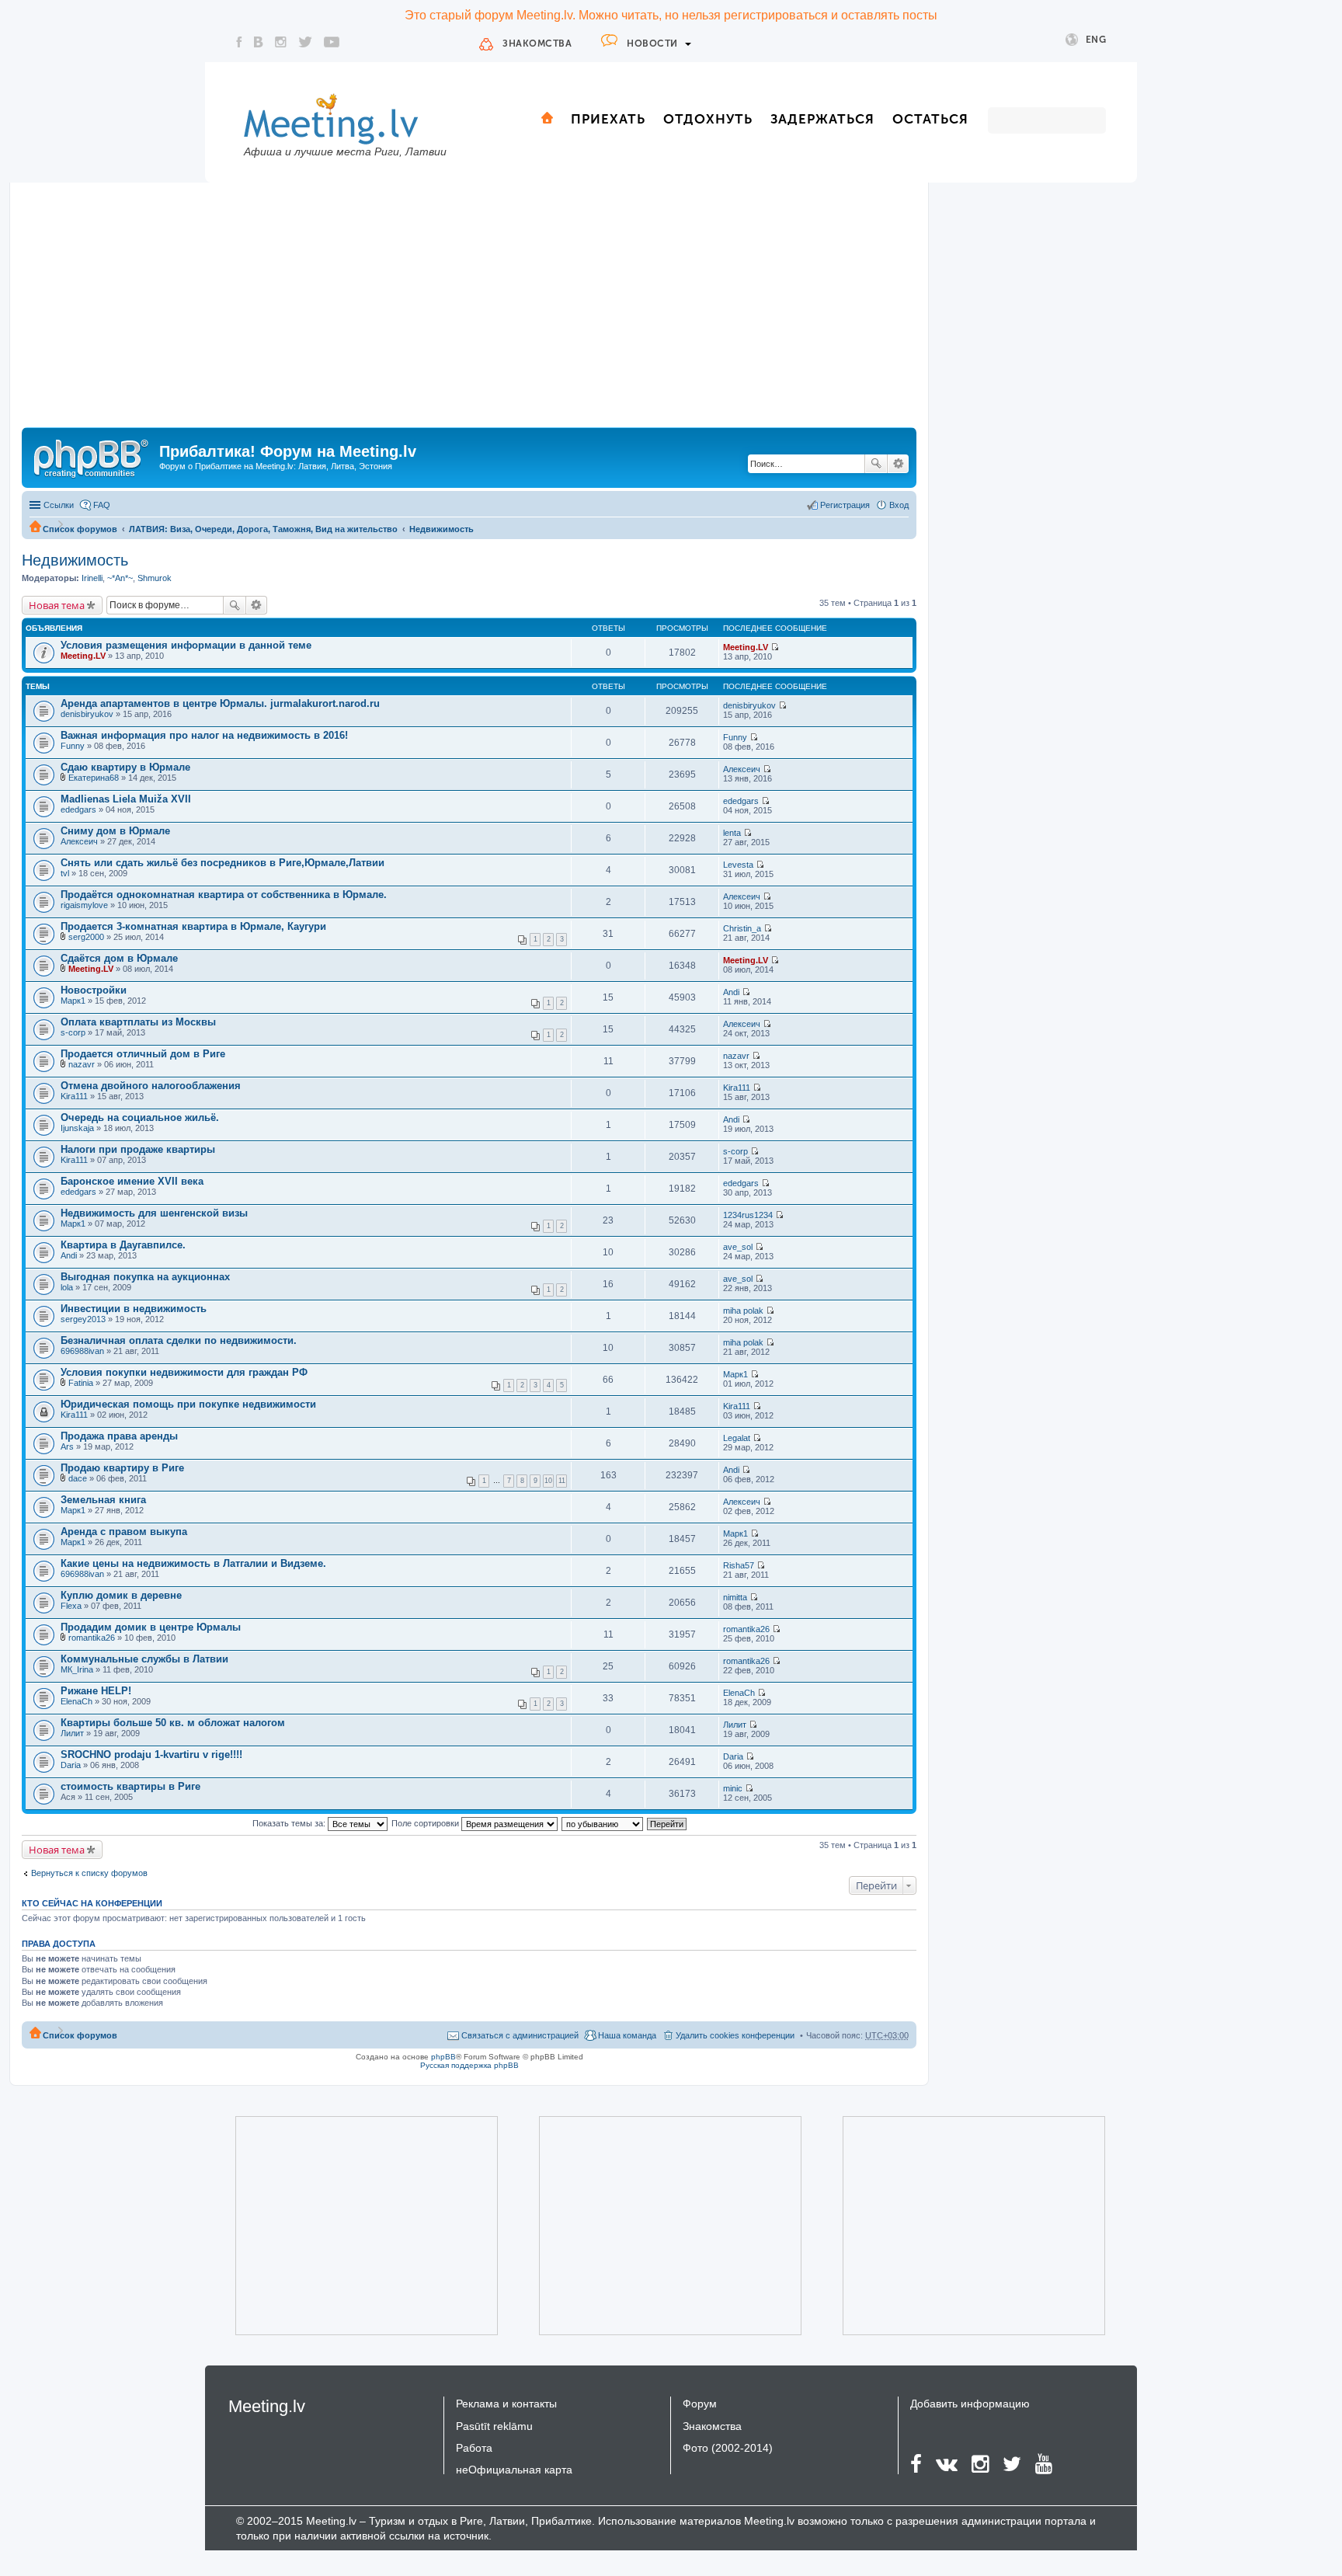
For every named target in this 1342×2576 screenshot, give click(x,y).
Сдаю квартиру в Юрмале (125, 767)
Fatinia (81, 1383)
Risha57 (739, 1565)
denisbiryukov (87, 714)
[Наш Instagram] (281, 42)
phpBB (443, 2057)
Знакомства (537, 44)
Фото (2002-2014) (728, 2448)
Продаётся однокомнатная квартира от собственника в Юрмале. (224, 895)
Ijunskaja (77, 1128)
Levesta (738, 865)
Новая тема (57, 605)
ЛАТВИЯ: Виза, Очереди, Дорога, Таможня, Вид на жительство (263, 529)
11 (562, 1481)
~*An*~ (120, 578)
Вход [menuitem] (899, 505)
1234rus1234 (748, 1215)
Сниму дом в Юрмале (115, 831)
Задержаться (822, 119)
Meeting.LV (83, 656)
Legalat (737, 1438)
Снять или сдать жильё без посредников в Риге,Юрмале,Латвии (223, 863)
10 (548, 1481)
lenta (732, 833)
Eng (1096, 40)
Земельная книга (103, 1500)
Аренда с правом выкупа (124, 1532)
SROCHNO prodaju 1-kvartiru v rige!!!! (151, 1754)
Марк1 (73, 1001)
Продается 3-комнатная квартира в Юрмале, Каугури (193, 926)
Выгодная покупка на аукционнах (145, 1277)
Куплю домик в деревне (121, 1595)
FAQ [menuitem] (102, 505)
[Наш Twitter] (305, 42)
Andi (731, 992)
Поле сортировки (426, 1823)
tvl (65, 873)
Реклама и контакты (506, 2404)
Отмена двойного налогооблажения (151, 1086)
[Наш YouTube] (332, 42)
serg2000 (86, 937)
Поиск (876, 464)
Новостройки (94, 990)
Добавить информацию (970, 2404)
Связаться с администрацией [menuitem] (520, 2035)
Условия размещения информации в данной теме (186, 645)
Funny (73, 746)
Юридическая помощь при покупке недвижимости (188, 1404)
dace (78, 1478)
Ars (67, 1446)
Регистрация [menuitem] (845, 505)
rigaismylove (84, 905)
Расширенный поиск (898, 464)
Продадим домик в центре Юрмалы (151, 1627)
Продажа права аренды (119, 1436)
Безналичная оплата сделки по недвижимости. (179, 1340)
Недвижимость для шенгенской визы (154, 1213)
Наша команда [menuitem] (627, 2035)
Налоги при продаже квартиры (138, 1149)
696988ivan (82, 1351)
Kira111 (74, 1096)
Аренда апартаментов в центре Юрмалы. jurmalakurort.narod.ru (220, 703)
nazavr (82, 1064)
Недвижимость (442, 529)
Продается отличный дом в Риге (143, 1054)
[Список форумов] (92, 456)
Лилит (72, 1733)
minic (733, 1788)
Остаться (930, 119)
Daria (71, 1765)
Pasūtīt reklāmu (494, 2426)
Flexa (71, 1606)
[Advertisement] (469, 311)
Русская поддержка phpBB (469, 2065)
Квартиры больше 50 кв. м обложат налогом (173, 1723)
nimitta (735, 1597)
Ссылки (59, 505)
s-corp (73, 1032)
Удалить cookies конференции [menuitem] (735, 2035)
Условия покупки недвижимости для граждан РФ (184, 1372)
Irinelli (92, 578)
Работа (474, 2448)
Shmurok (155, 578)
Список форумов (80, 529)
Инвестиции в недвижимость (134, 1309)
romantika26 (92, 1638)
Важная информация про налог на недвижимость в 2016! (204, 735)
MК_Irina (77, 1669)
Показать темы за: (290, 1823)
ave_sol (738, 1247)
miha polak (743, 1311)
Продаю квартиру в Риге (122, 1468)
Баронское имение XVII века (132, 1181)
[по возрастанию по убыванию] (603, 1823)
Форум (700, 2404)
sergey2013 (83, 1319)
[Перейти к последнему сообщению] (775, 647)
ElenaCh (76, 1701)
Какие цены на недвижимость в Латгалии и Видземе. (193, 1563)
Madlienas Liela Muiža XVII (126, 799)
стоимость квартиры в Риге (130, 1786)
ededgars (78, 809)
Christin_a (742, 928)
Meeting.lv (267, 2406)
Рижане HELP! (96, 1691)
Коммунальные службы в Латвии (144, 1659)
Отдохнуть (708, 119)
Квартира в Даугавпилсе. (123, 1245)
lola (67, 1287)
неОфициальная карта (514, 2470)
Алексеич (742, 769)
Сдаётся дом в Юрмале (119, 958)
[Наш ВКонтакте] (259, 42)
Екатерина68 (94, 778)
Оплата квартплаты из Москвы (138, 1022)
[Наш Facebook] (239, 42)
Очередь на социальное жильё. (140, 1117)
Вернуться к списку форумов (89, 1873)
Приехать (608, 119)
